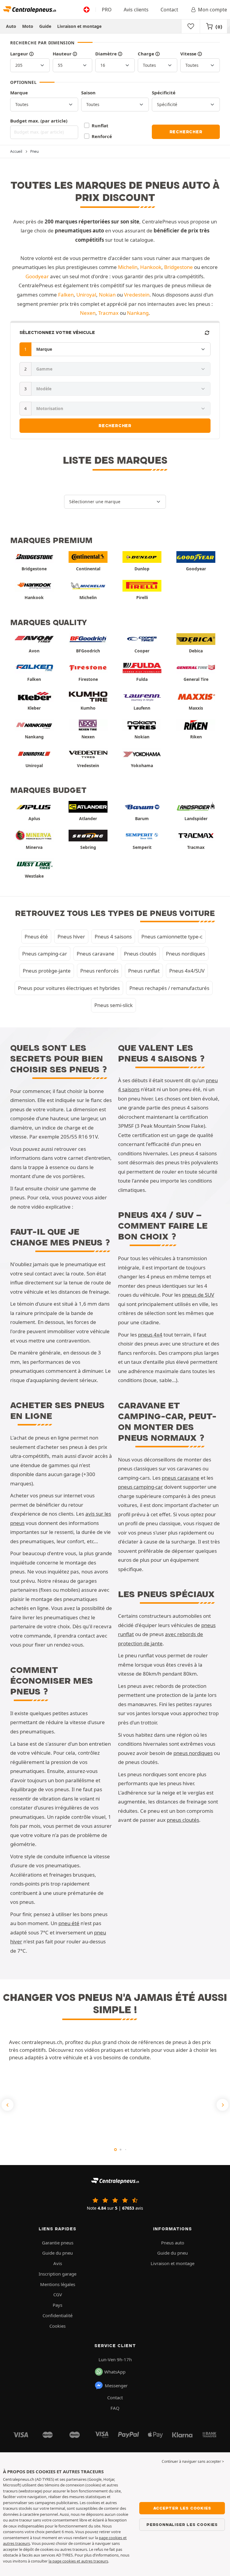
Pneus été (36, 936)
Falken (66, 295)
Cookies (57, 2326)
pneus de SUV (198, 1295)
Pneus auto (173, 2243)
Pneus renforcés (99, 971)
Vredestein (137, 295)
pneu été (69, 1923)
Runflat (100, 126)
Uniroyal (86, 295)
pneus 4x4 (150, 1335)
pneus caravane (181, 1478)
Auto (11, 26)
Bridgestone (178, 267)
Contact (169, 10)
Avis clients (136, 10)
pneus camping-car (140, 1487)
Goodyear (37, 276)
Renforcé (102, 136)
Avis (58, 2263)
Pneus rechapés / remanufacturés (169, 988)
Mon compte (212, 10)
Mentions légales (58, 2284)
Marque (19, 93)
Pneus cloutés (140, 954)
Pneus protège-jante (47, 971)
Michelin (128, 267)
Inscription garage (57, 2274)
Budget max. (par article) (39, 121)
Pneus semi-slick (114, 1005)
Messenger (116, 2385)
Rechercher (186, 132)
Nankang (138, 313)
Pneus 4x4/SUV (187, 971)
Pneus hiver (71, 936)
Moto (28, 26)
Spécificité (164, 93)
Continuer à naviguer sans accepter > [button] (193, 2461)
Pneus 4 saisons (113, 936)
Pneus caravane (96, 954)
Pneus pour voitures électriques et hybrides (69, 988)
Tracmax (108, 313)
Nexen (88, 313)
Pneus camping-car (45, 954)
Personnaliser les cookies (182, 2524)
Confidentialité (57, 2315)
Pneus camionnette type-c (172, 936)
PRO (107, 10)
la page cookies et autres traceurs (78, 2561)
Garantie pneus (58, 2243)
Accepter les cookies (182, 2508)
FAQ (115, 2408)
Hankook (151, 267)
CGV (58, 2294)
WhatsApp (115, 2372)
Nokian (107, 295)
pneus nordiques (193, 1753)
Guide (45, 26)
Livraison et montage (79, 26)
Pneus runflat (144, 971)
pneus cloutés (183, 1820)
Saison (88, 93)
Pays (57, 2305)
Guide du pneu (57, 2253)
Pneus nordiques (186, 954)
